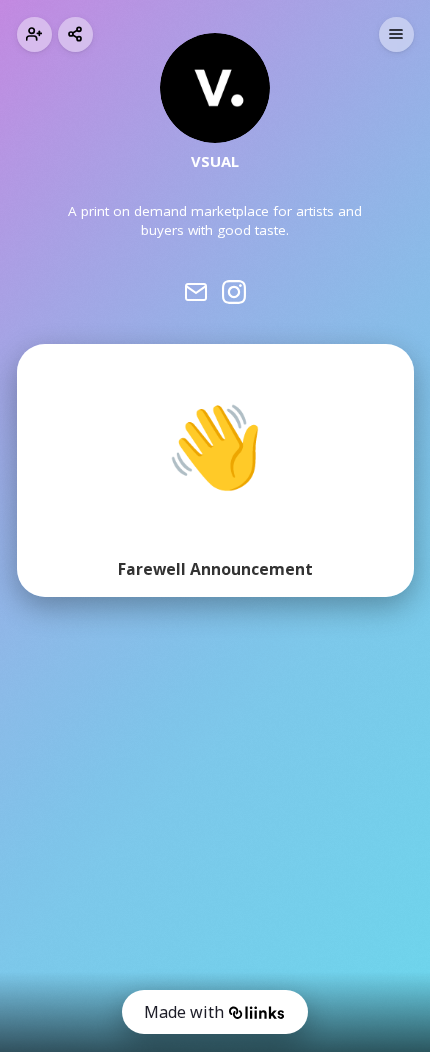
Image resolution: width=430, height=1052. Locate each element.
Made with (184, 1012)
